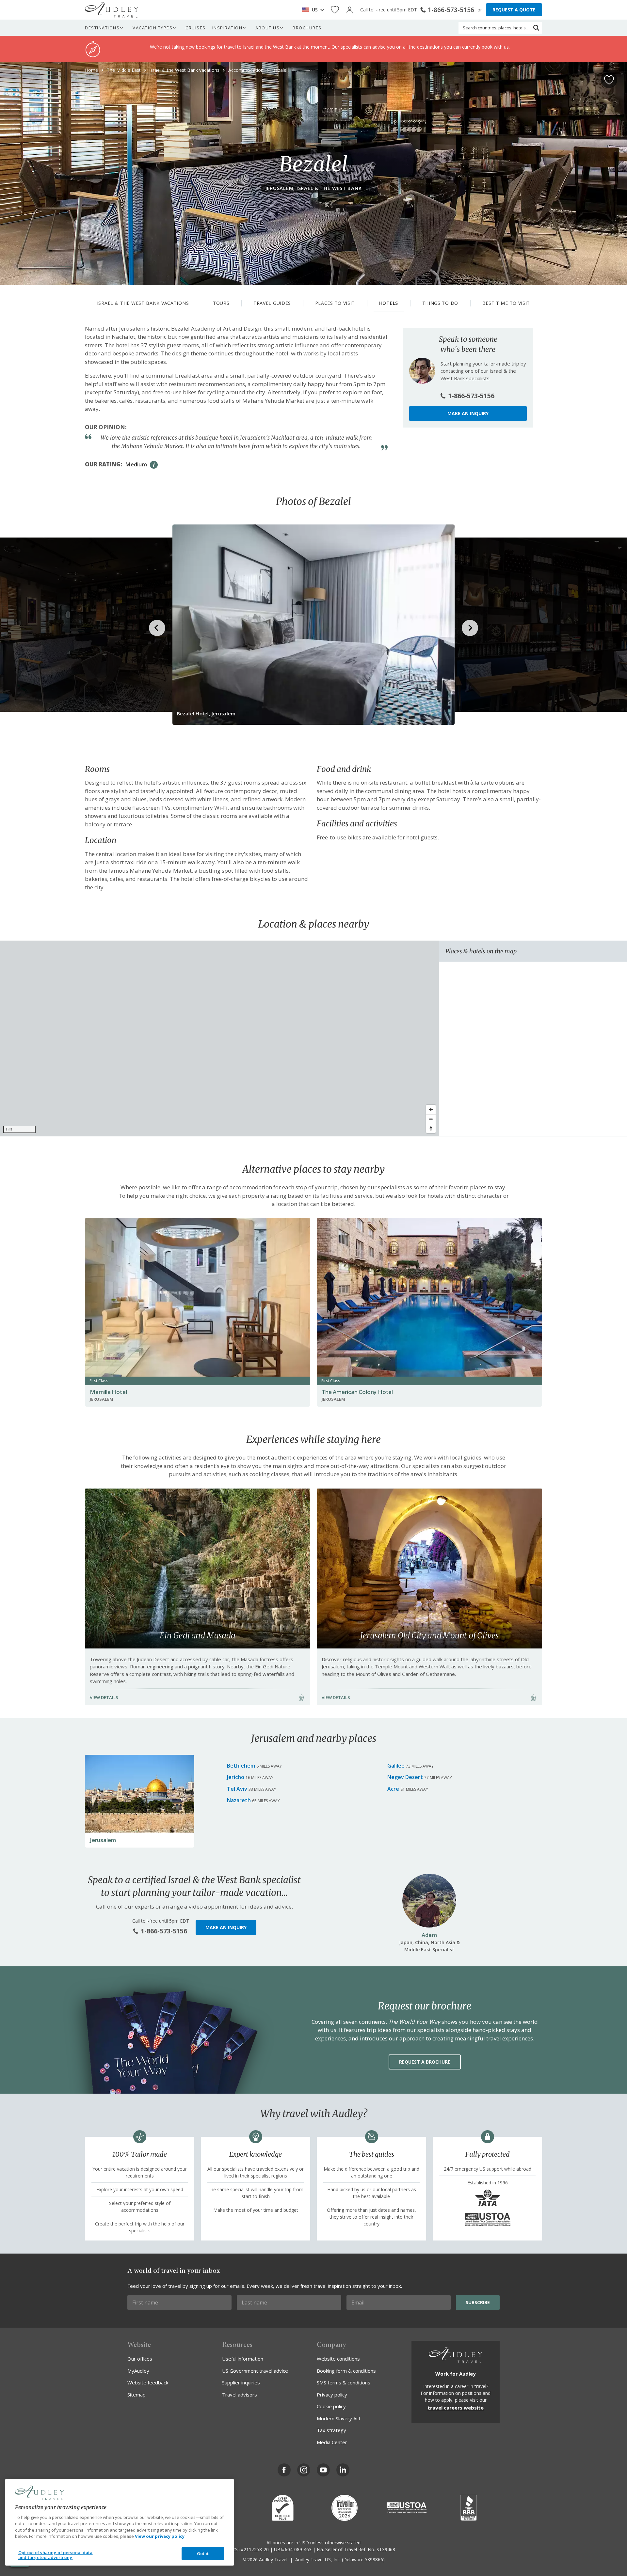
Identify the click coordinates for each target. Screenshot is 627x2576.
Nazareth (239, 1800)
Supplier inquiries (241, 2382)
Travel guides (272, 303)
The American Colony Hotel (357, 1392)
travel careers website (456, 2408)
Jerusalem (103, 1840)
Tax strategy (331, 2430)
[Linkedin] (343, 2470)
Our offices (140, 2359)
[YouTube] (323, 2470)
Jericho (236, 1777)
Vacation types (153, 28)
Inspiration (227, 28)
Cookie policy (331, 2406)
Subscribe (478, 2302)
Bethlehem (241, 1766)
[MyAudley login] (350, 10)
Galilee (396, 1766)
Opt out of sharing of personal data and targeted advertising (56, 2555)
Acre (393, 1789)
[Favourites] (335, 10)
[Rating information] (154, 465)
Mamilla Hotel (108, 1392)
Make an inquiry (468, 413)
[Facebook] (284, 2470)
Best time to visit (506, 303)
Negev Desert (405, 1777)
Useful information (243, 2359)
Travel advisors (240, 2395)
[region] (219, 1038)
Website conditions (338, 2359)
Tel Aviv (237, 1789)
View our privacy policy (160, 2536)
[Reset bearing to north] (431, 1128)
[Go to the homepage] (112, 10)
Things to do (440, 303)
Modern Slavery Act (339, 2418)
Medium (136, 464)
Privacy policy (332, 2395)
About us (267, 28)
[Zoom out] (431, 1119)
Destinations (102, 28)
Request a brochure (425, 2062)
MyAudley (138, 2371)
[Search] (536, 28)
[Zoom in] (431, 1109)
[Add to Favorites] (609, 80)
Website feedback (148, 2382)
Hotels (389, 303)
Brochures (307, 28)
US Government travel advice (255, 2371)
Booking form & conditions (346, 2371)
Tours (221, 303)
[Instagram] (304, 2470)
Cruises (196, 28)
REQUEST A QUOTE (514, 10)
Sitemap (137, 2395)
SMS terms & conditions (344, 2382)
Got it (203, 2553)
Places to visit (335, 303)
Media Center (332, 2442)
